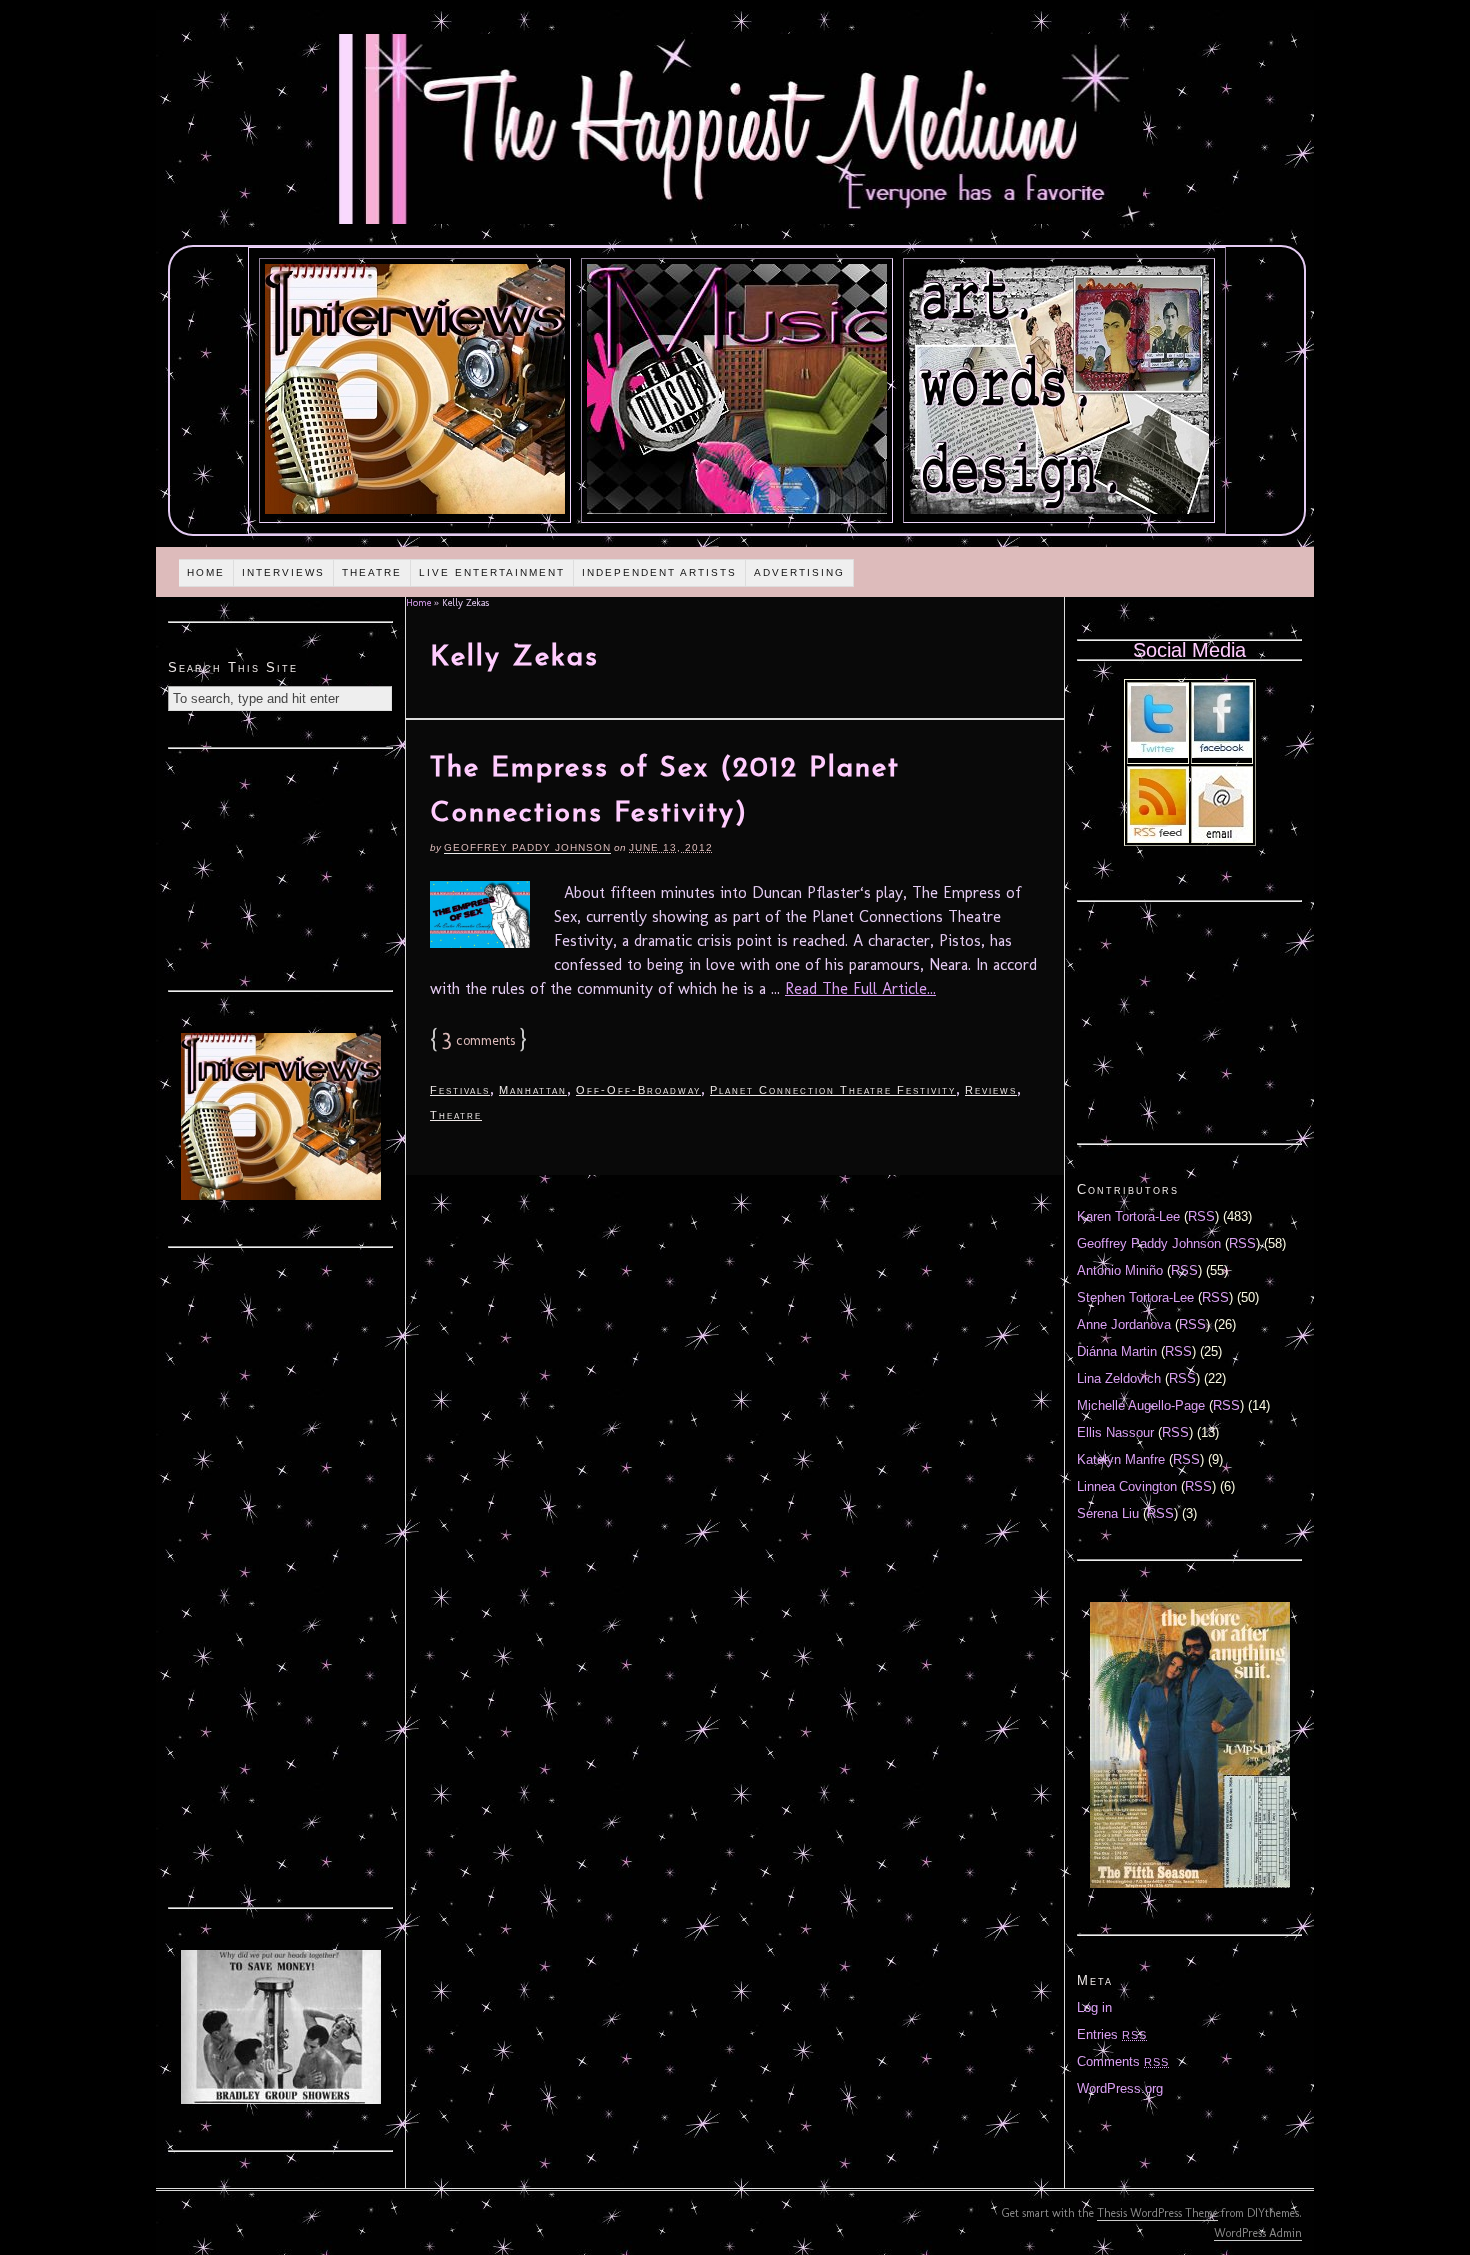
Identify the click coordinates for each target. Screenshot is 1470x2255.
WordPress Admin (1258, 2233)
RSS (1201, 1216)
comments (478, 1040)
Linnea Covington (1127, 1486)
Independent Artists (659, 572)
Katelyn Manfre (1121, 1459)
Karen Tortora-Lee (1128, 1216)
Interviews (283, 572)
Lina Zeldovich (1119, 1378)
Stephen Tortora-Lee (1135, 1297)
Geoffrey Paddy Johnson (527, 847)
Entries (1112, 2034)
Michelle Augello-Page (1141, 1405)
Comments (1123, 2061)
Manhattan (533, 1090)
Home (206, 572)
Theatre (372, 572)
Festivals (460, 1090)
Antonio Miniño (1120, 1270)
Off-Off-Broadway (638, 1090)
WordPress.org (1120, 2088)
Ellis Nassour (1115, 1432)
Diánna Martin (1117, 1351)
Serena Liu (1108, 1513)
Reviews (991, 1090)
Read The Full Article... (860, 988)
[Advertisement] (281, 867)
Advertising (799, 572)
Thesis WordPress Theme (1157, 2213)
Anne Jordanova (1124, 1324)
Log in (1094, 2007)
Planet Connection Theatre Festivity (833, 1090)
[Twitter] (1158, 753)
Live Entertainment (492, 572)
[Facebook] (1222, 753)
